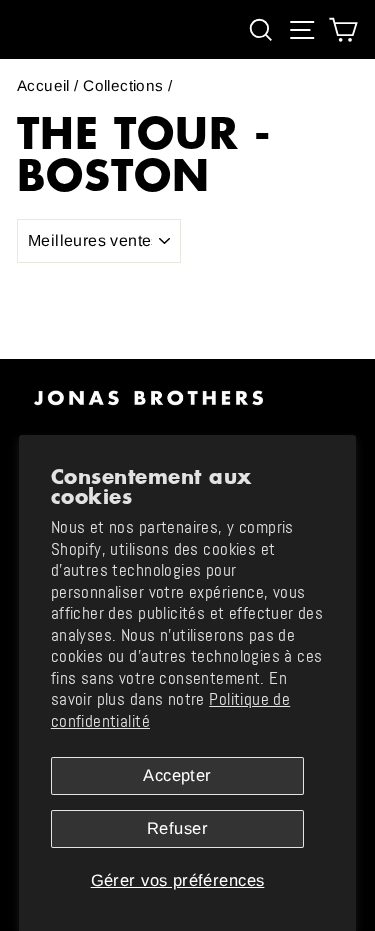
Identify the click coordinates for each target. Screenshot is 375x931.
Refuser (177, 828)
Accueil (43, 85)
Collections (123, 85)
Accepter (177, 775)
